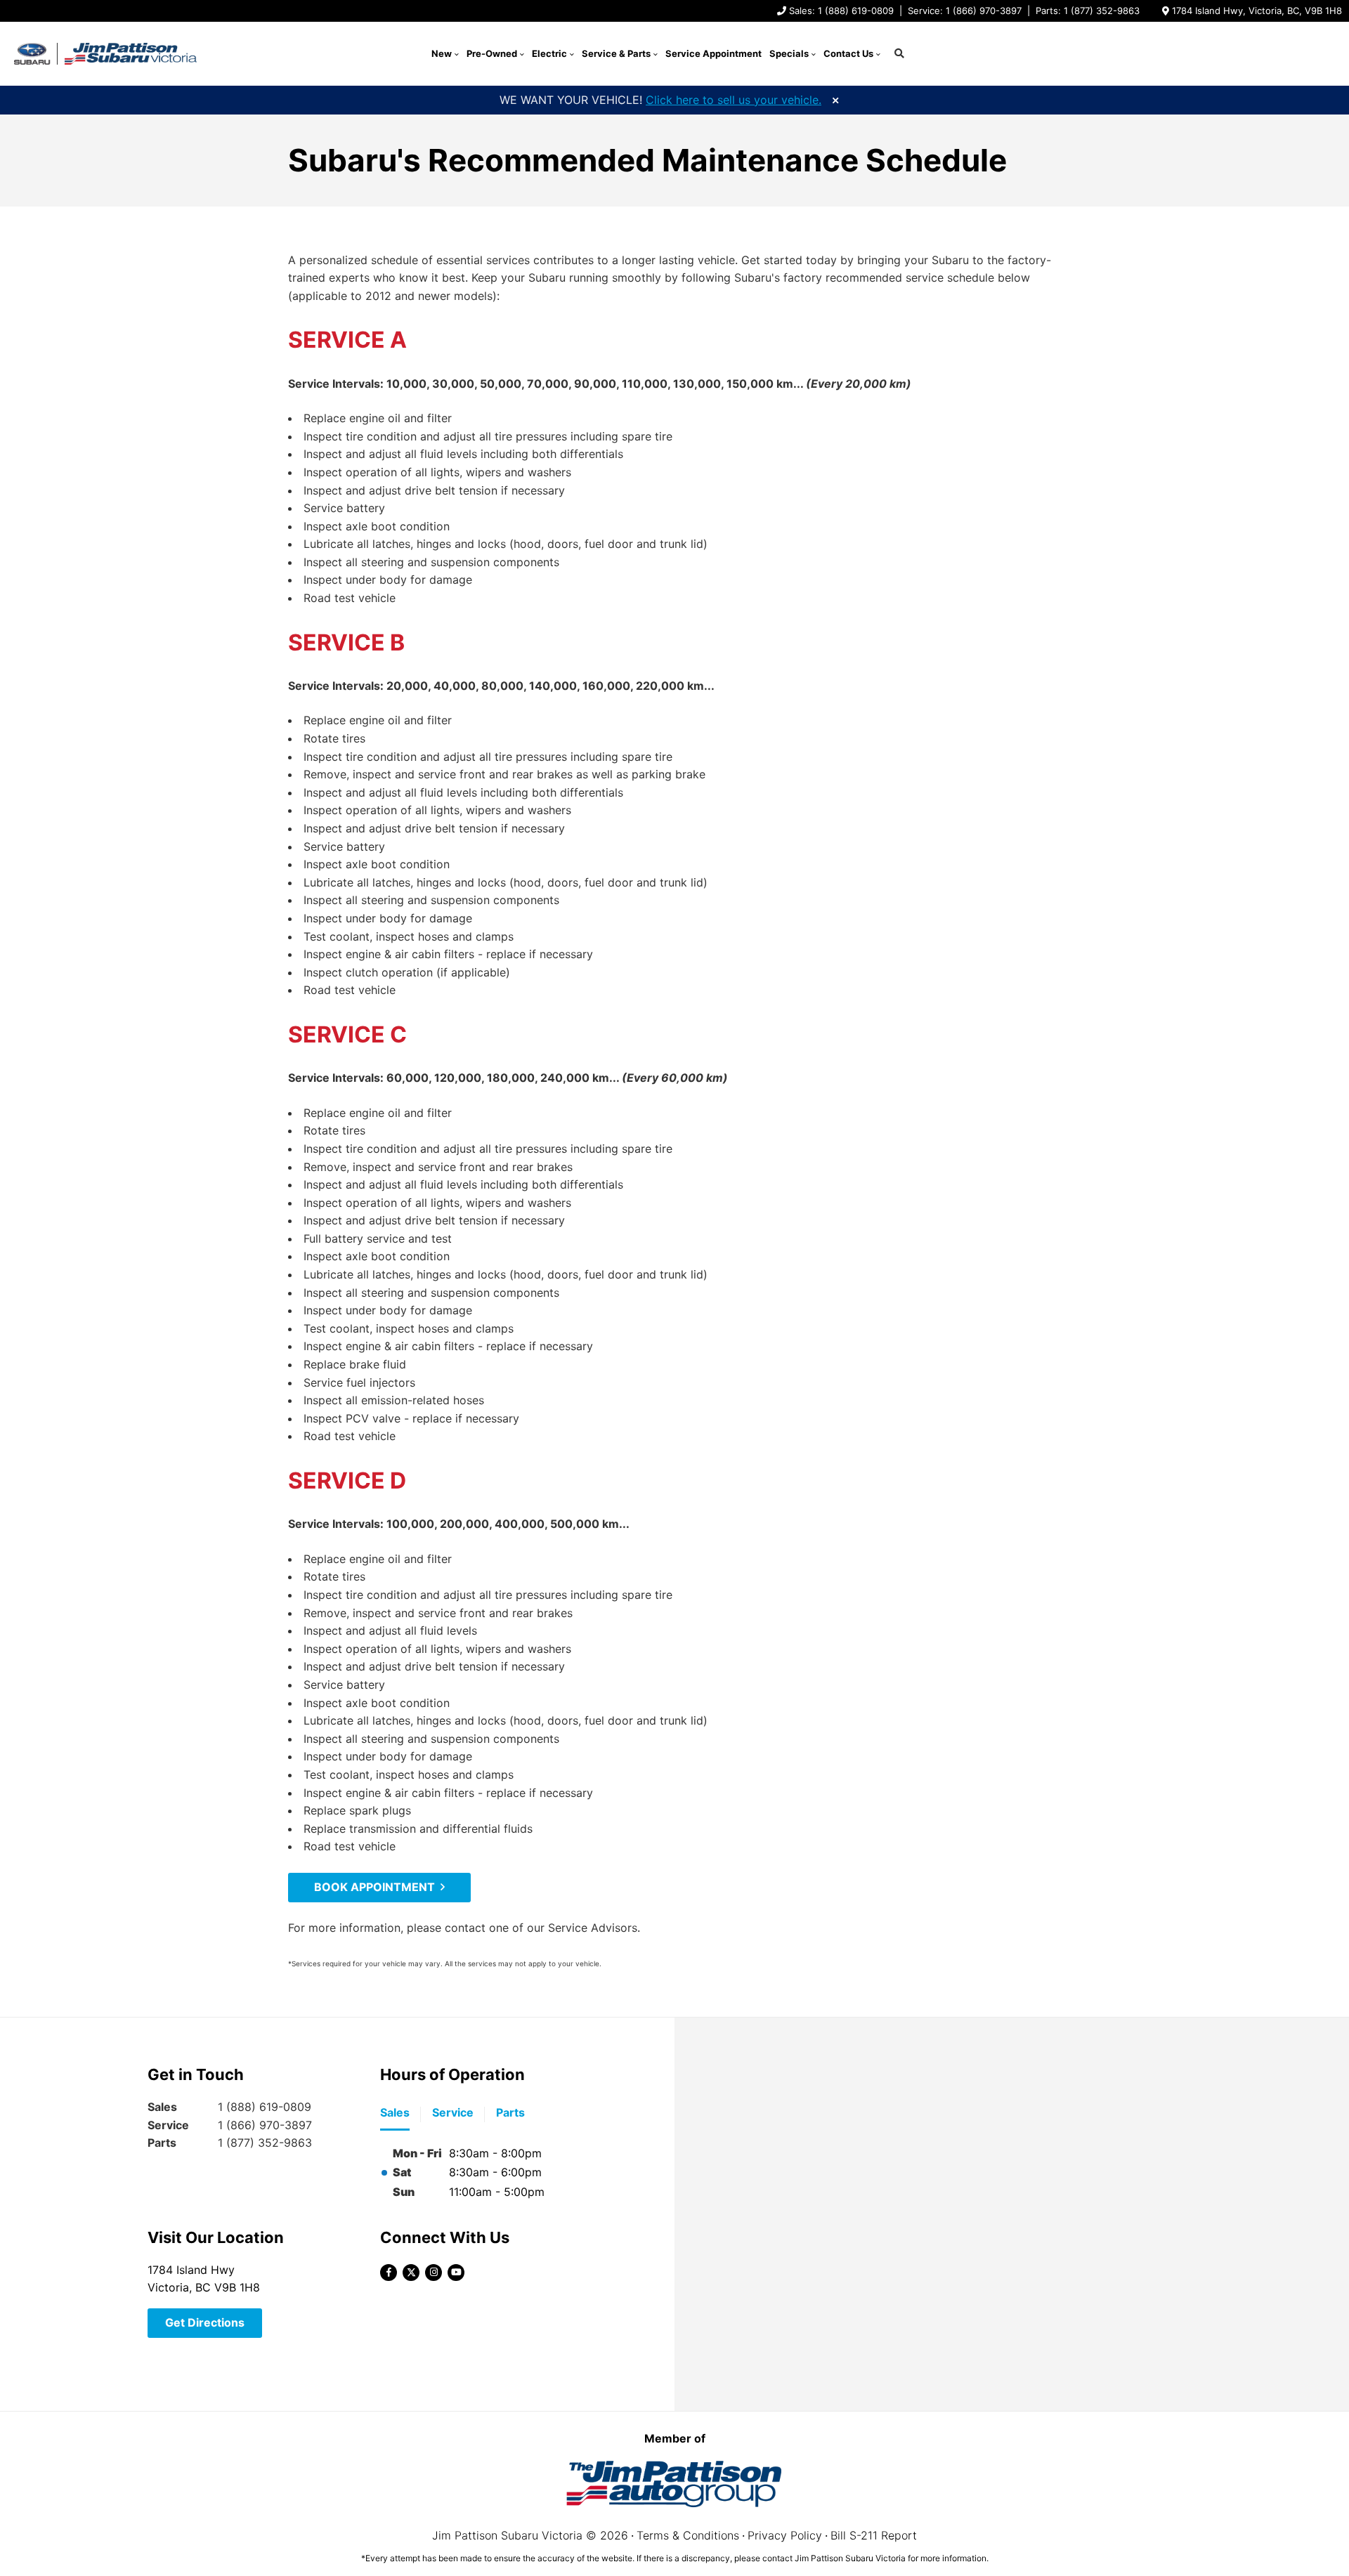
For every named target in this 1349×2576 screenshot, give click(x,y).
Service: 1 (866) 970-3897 (965, 11)
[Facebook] (389, 2273)
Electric (549, 53)
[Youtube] (456, 2273)
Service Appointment (713, 53)
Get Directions (205, 2322)
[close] (835, 99)
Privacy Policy (785, 2535)
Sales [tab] (395, 2112)
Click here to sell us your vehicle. (734, 100)
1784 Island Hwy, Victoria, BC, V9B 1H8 (1257, 11)
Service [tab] (453, 2112)
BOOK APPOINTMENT (374, 1887)
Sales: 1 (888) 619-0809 (841, 11)
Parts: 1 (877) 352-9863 (1088, 11)
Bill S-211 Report (874, 2535)
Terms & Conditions (688, 2535)
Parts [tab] (510, 2112)
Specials (789, 53)
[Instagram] (434, 2273)
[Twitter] (411, 2273)
